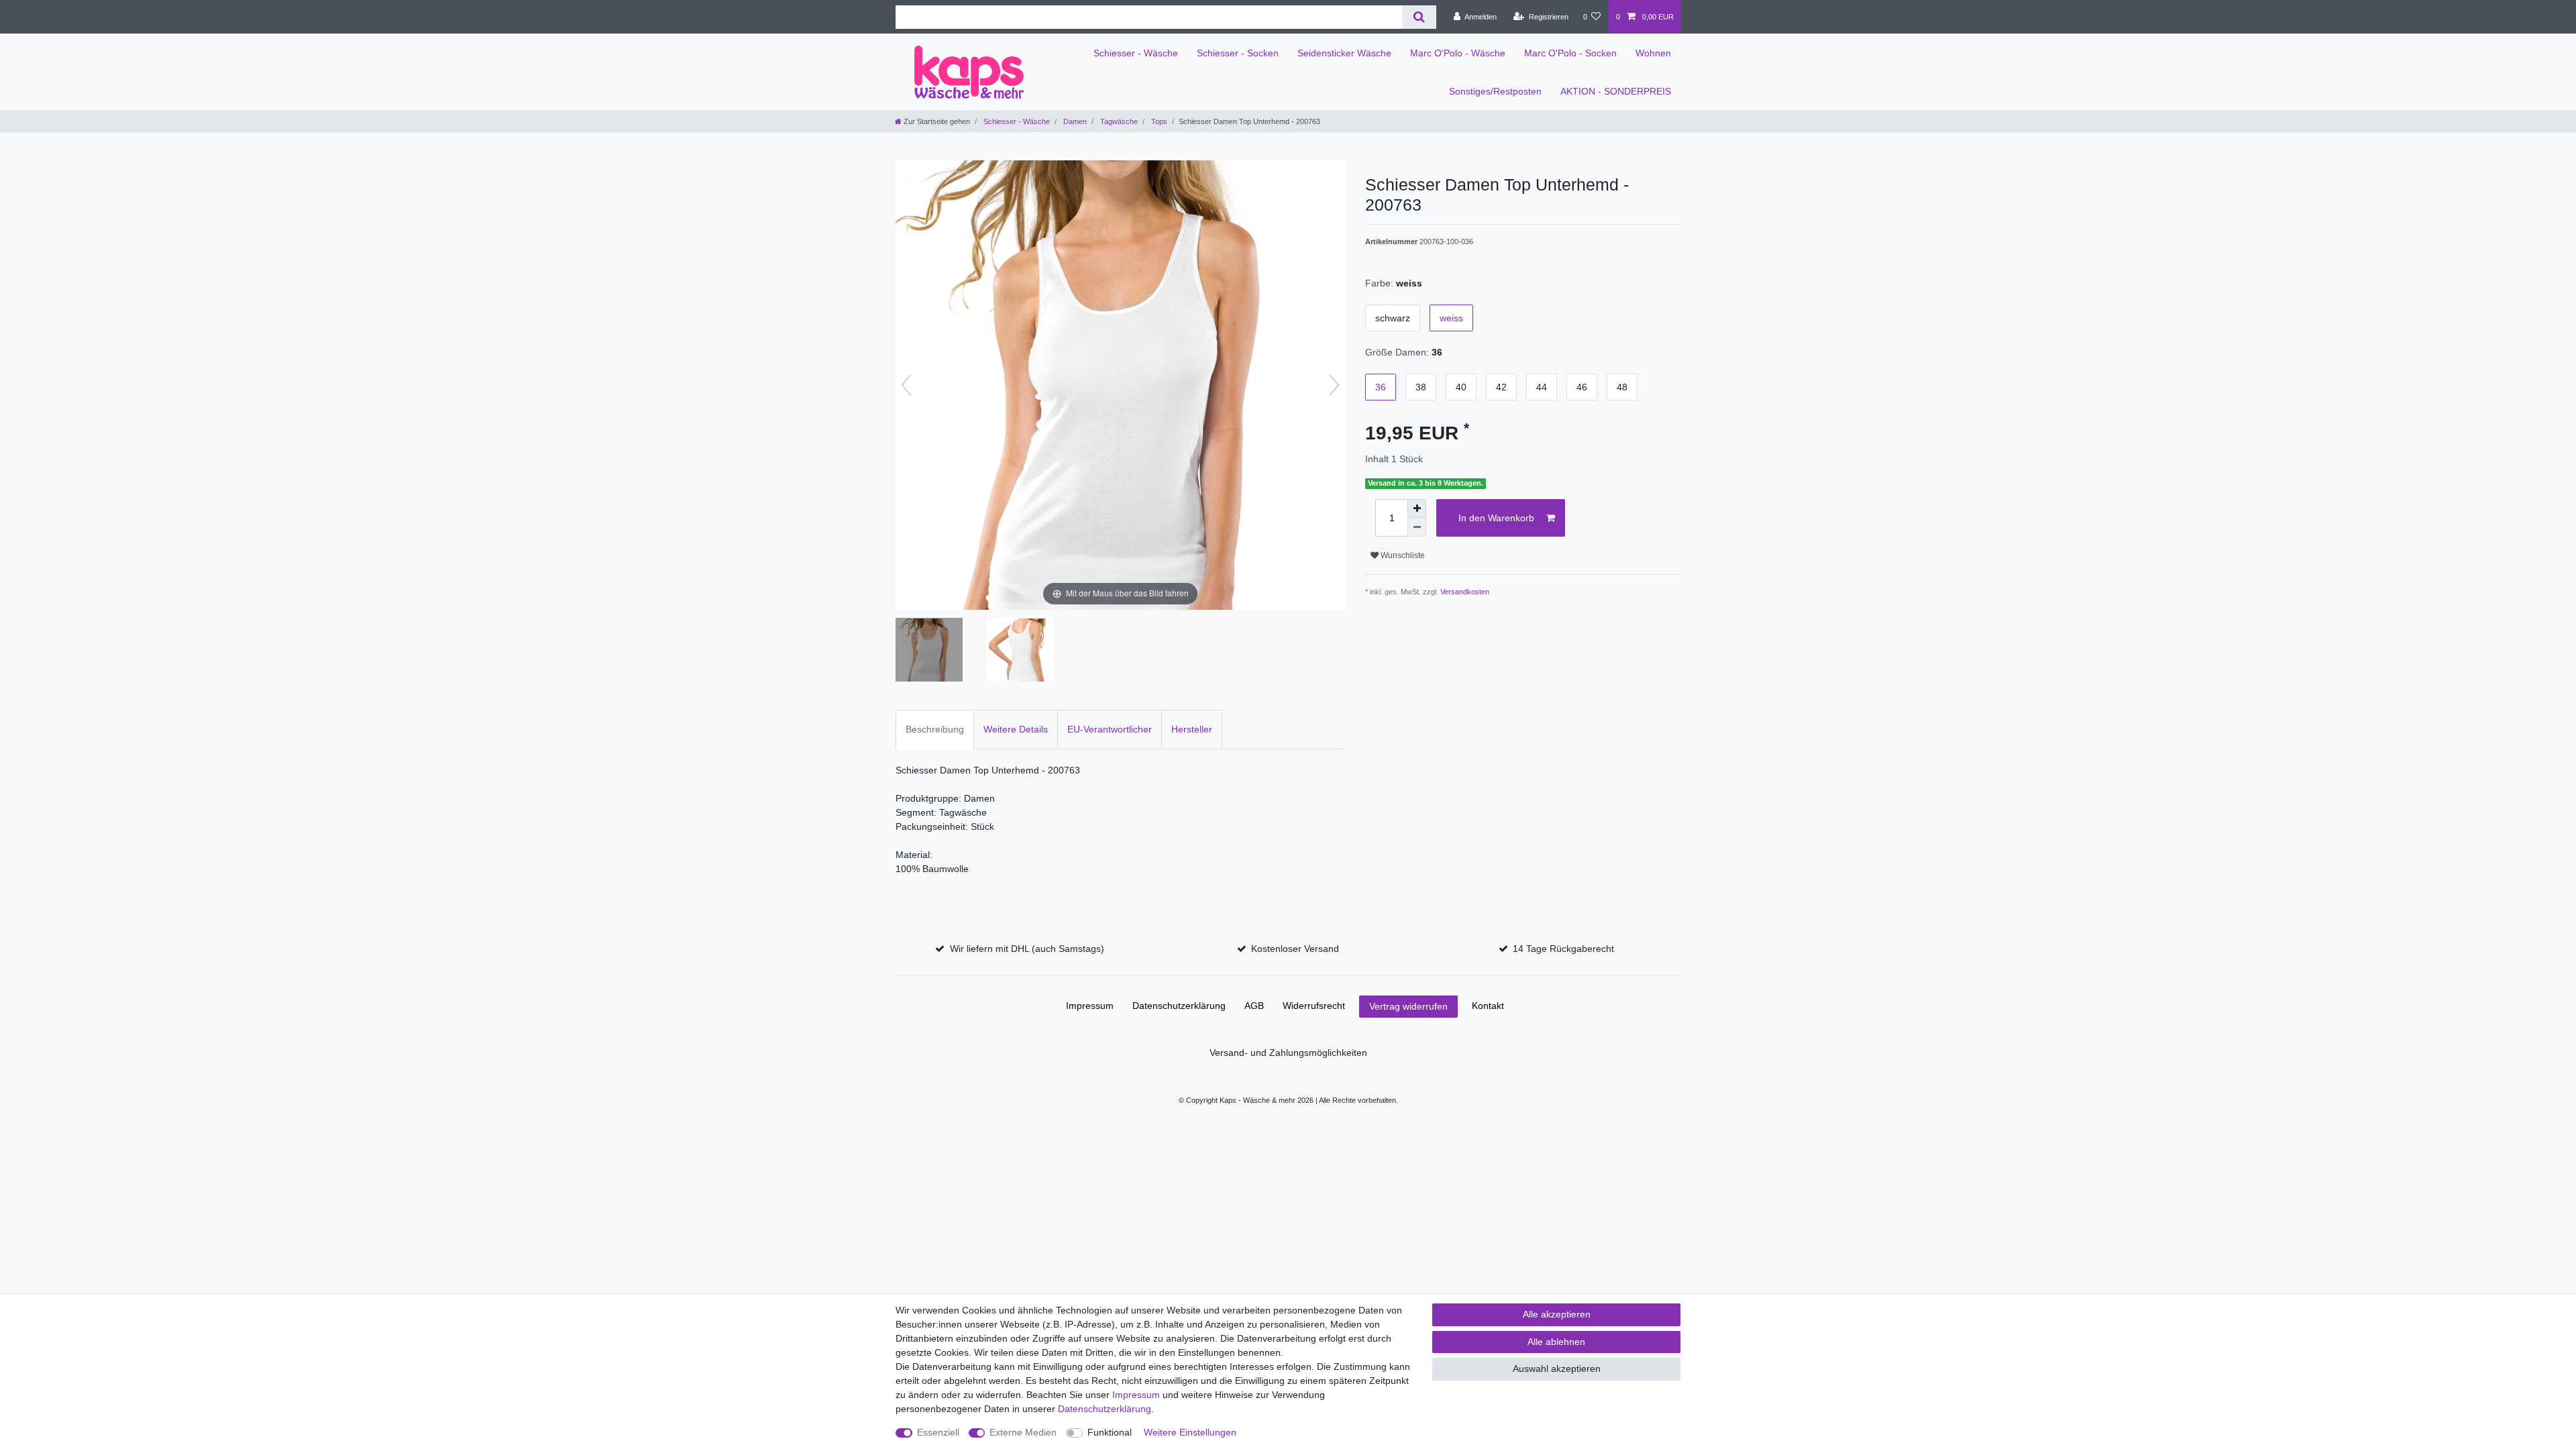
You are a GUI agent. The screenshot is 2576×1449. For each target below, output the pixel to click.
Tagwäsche (1118, 121)
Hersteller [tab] (1192, 729)
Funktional (1110, 1432)
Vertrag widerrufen (1408, 1006)
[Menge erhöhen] (1417, 508)
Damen (1074, 121)
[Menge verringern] (1417, 527)
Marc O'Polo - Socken (1570, 53)
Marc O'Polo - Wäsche (1458, 53)
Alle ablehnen (1556, 1342)
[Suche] (1419, 17)
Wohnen (1653, 53)
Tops (1158, 121)
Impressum (1090, 1006)
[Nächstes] (1334, 385)
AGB (1254, 1006)
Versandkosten (1465, 592)
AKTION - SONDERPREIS (1616, 91)
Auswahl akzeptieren (1557, 1368)
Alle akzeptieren (1557, 1314)
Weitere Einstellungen (1190, 1432)
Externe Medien (1023, 1432)
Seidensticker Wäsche (1344, 53)
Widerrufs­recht (1314, 1006)
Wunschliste (1402, 555)
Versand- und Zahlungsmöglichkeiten (1288, 1053)
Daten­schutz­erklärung (1179, 1006)
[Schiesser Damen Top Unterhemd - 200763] (929, 651)
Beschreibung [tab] (935, 729)
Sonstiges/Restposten (1495, 91)
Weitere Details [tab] (1016, 729)
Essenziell (938, 1432)
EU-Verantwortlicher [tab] (1110, 729)
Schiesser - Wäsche (1136, 53)
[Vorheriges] (906, 385)
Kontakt (1488, 1006)
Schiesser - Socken (1238, 53)
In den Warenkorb (1496, 518)
